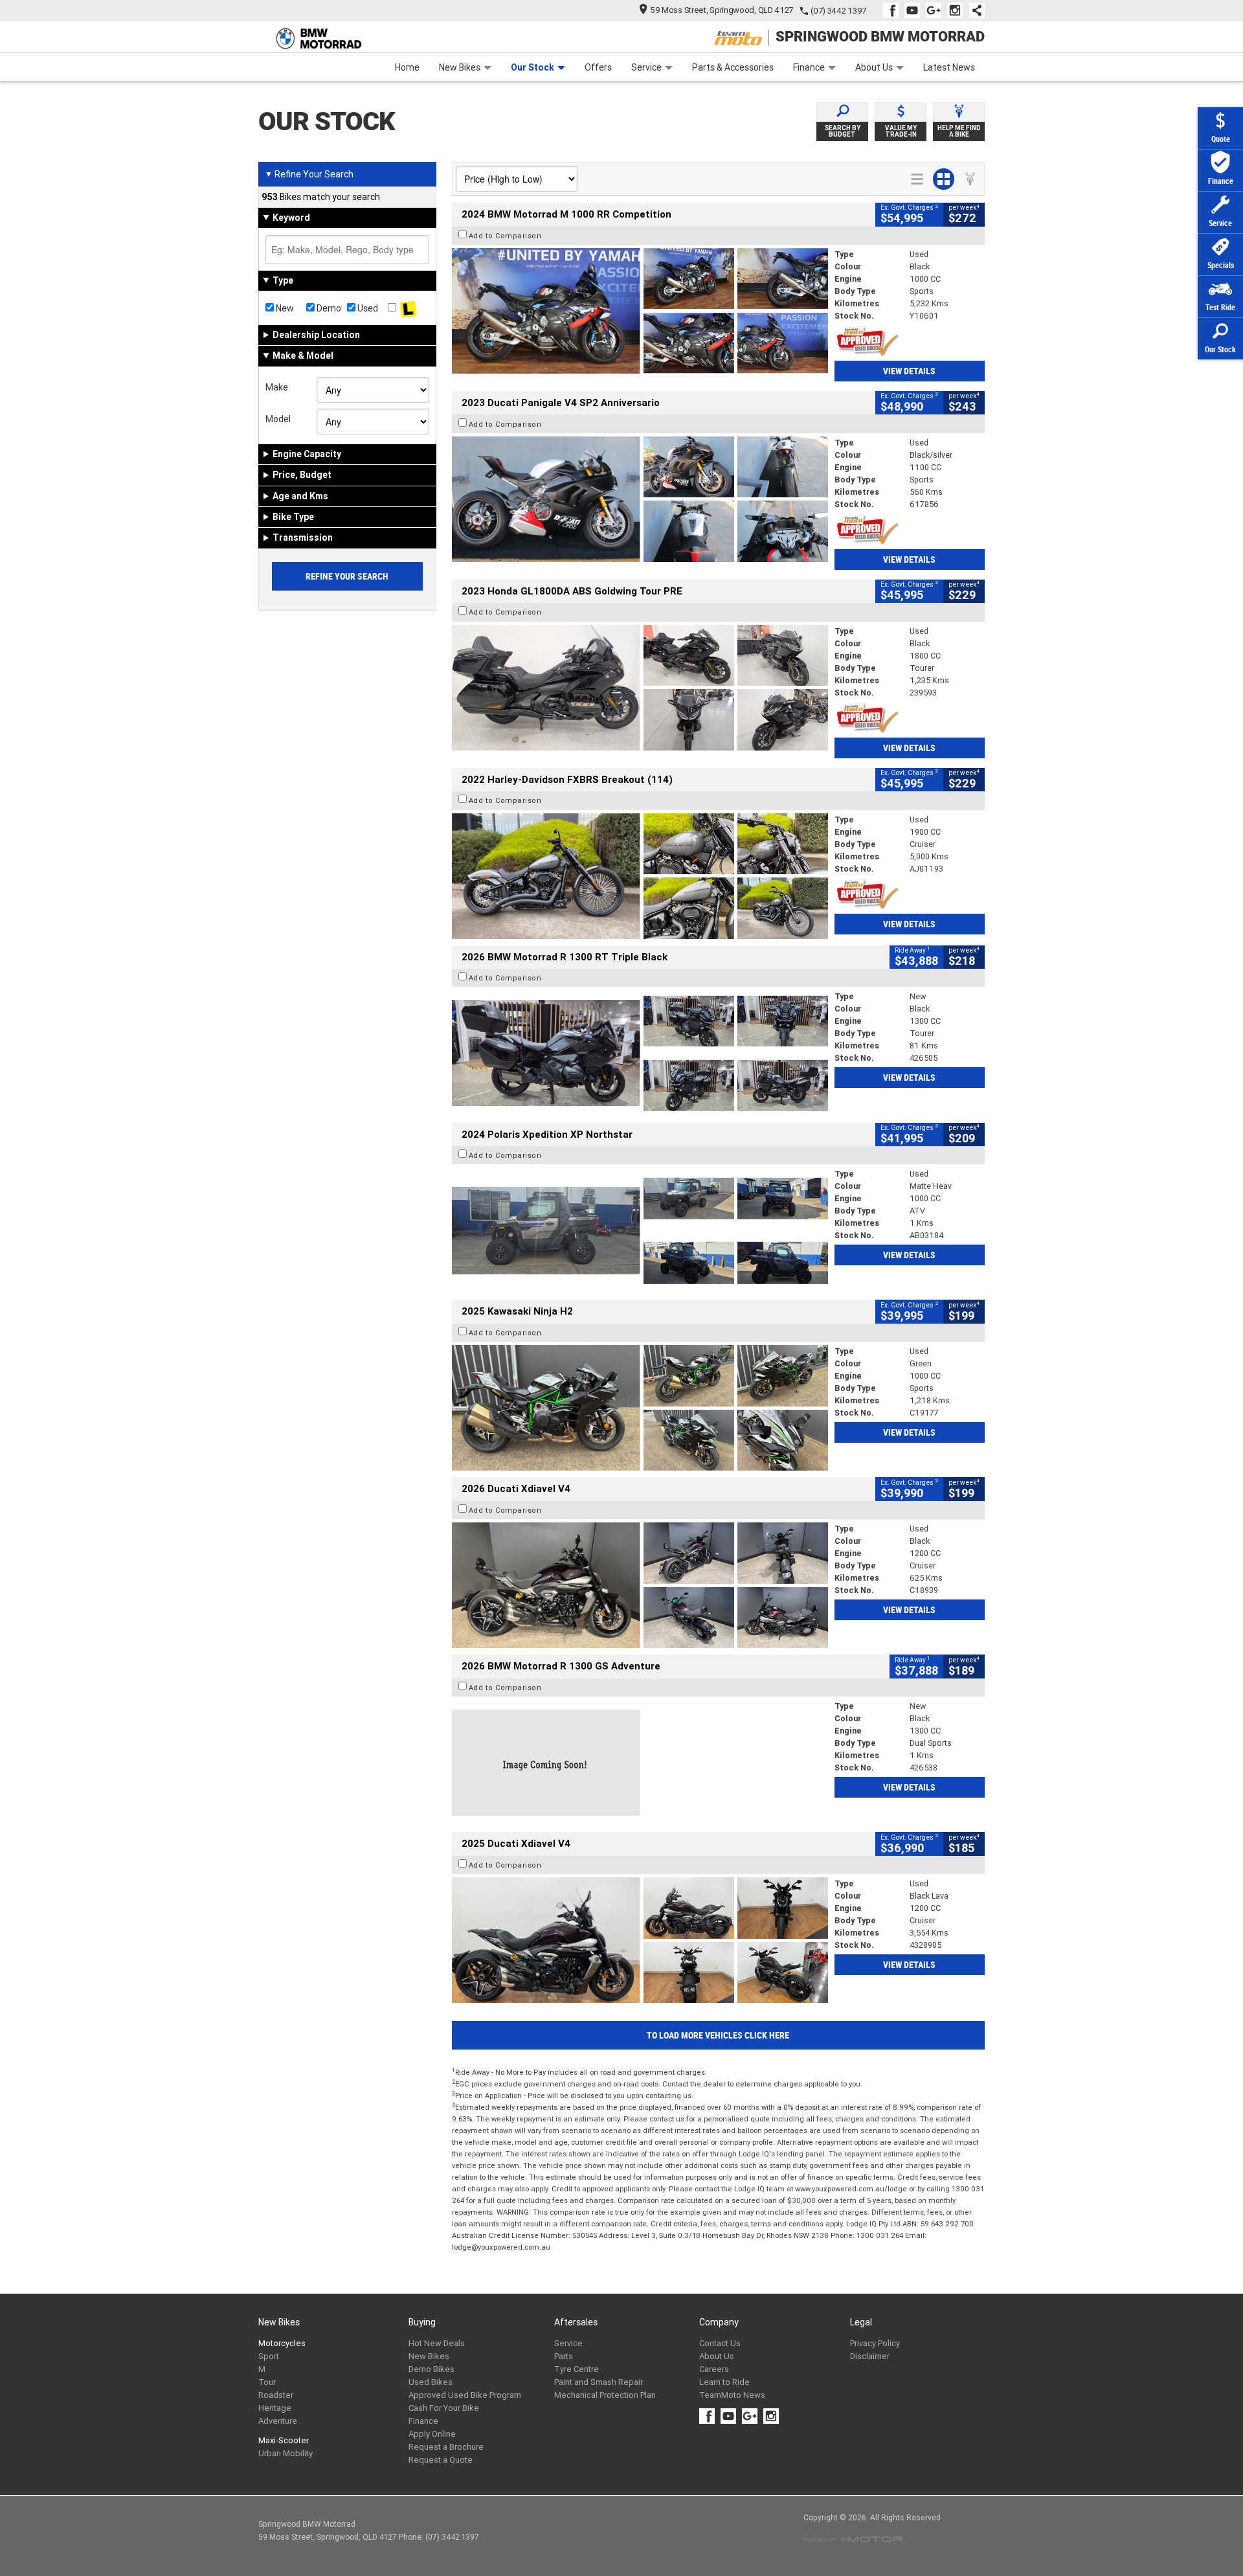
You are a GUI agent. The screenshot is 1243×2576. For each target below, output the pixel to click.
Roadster (276, 2395)
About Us (874, 67)
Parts (564, 2356)
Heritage (275, 2408)
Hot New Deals (437, 2343)
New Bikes (460, 67)
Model (278, 419)
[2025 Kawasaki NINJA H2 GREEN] (640, 1408)
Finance (809, 67)
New (284, 308)
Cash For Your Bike (444, 2408)
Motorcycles (282, 2343)
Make (277, 387)
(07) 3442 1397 (838, 11)
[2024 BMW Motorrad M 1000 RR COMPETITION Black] (640, 311)
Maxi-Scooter (284, 2440)
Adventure (278, 2421)
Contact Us (720, 2343)
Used (367, 308)
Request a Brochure (446, 2447)
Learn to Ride (724, 2382)
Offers (598, 67)
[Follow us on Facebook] (894, 10)
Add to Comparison (505, 236)
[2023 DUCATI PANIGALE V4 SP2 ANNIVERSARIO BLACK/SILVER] (640, 499)
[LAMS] (408, 308)
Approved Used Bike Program (465, 2395)
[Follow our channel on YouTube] (915, 10)
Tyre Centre (577, 2369)
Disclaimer (870, 2356)
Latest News (949, 67)
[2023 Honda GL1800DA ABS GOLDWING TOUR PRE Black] (640, 688)
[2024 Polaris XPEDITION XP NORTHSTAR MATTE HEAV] (640, 1230)
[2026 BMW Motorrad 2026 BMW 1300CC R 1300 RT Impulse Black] (640, 1053)
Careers (714, 2369)
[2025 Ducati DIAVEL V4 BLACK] (640, 1585)
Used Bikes (431, 2382)
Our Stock (532, 67)
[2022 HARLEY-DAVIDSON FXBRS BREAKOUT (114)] (640, 876)
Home (407, 67)
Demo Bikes (431, 2369)
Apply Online (432, 2434)
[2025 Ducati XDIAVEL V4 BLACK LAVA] (640, 1940)
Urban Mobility (286, 2453)
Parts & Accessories (733, 67)
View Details (909, 371)
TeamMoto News (732, 2395)
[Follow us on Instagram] (958, 10)
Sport (269, 2356)
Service (646, 67)
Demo (328, 308)
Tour (267, 2382)
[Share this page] (974, 10)
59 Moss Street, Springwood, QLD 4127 (722, 10)
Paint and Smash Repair (599, 2382)
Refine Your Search (309, 174)
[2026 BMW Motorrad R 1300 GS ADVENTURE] (640, 1763)
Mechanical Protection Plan (605, 2395)
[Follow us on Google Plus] (936, 10)
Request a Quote (441, 2460)
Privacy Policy (875, 2343)
